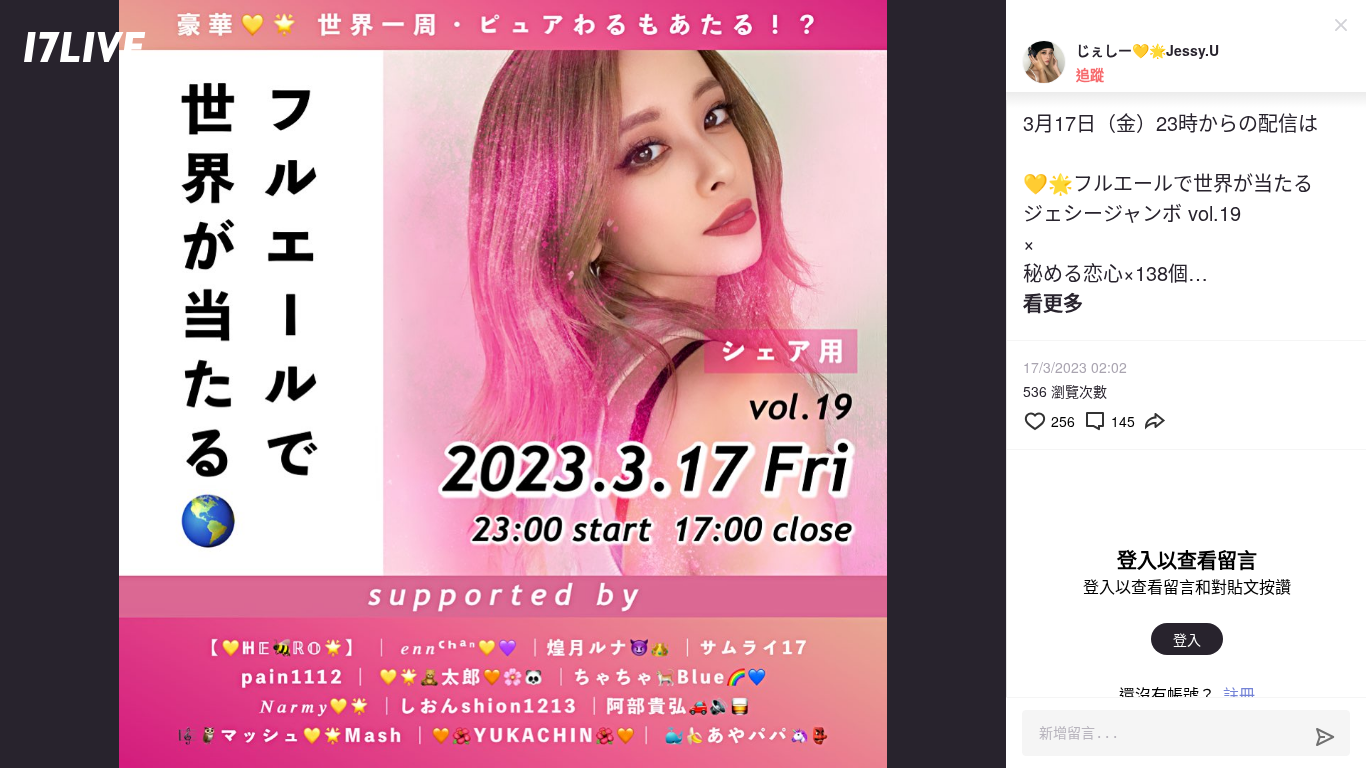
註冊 (1239, 694)
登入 (1187, 639)
